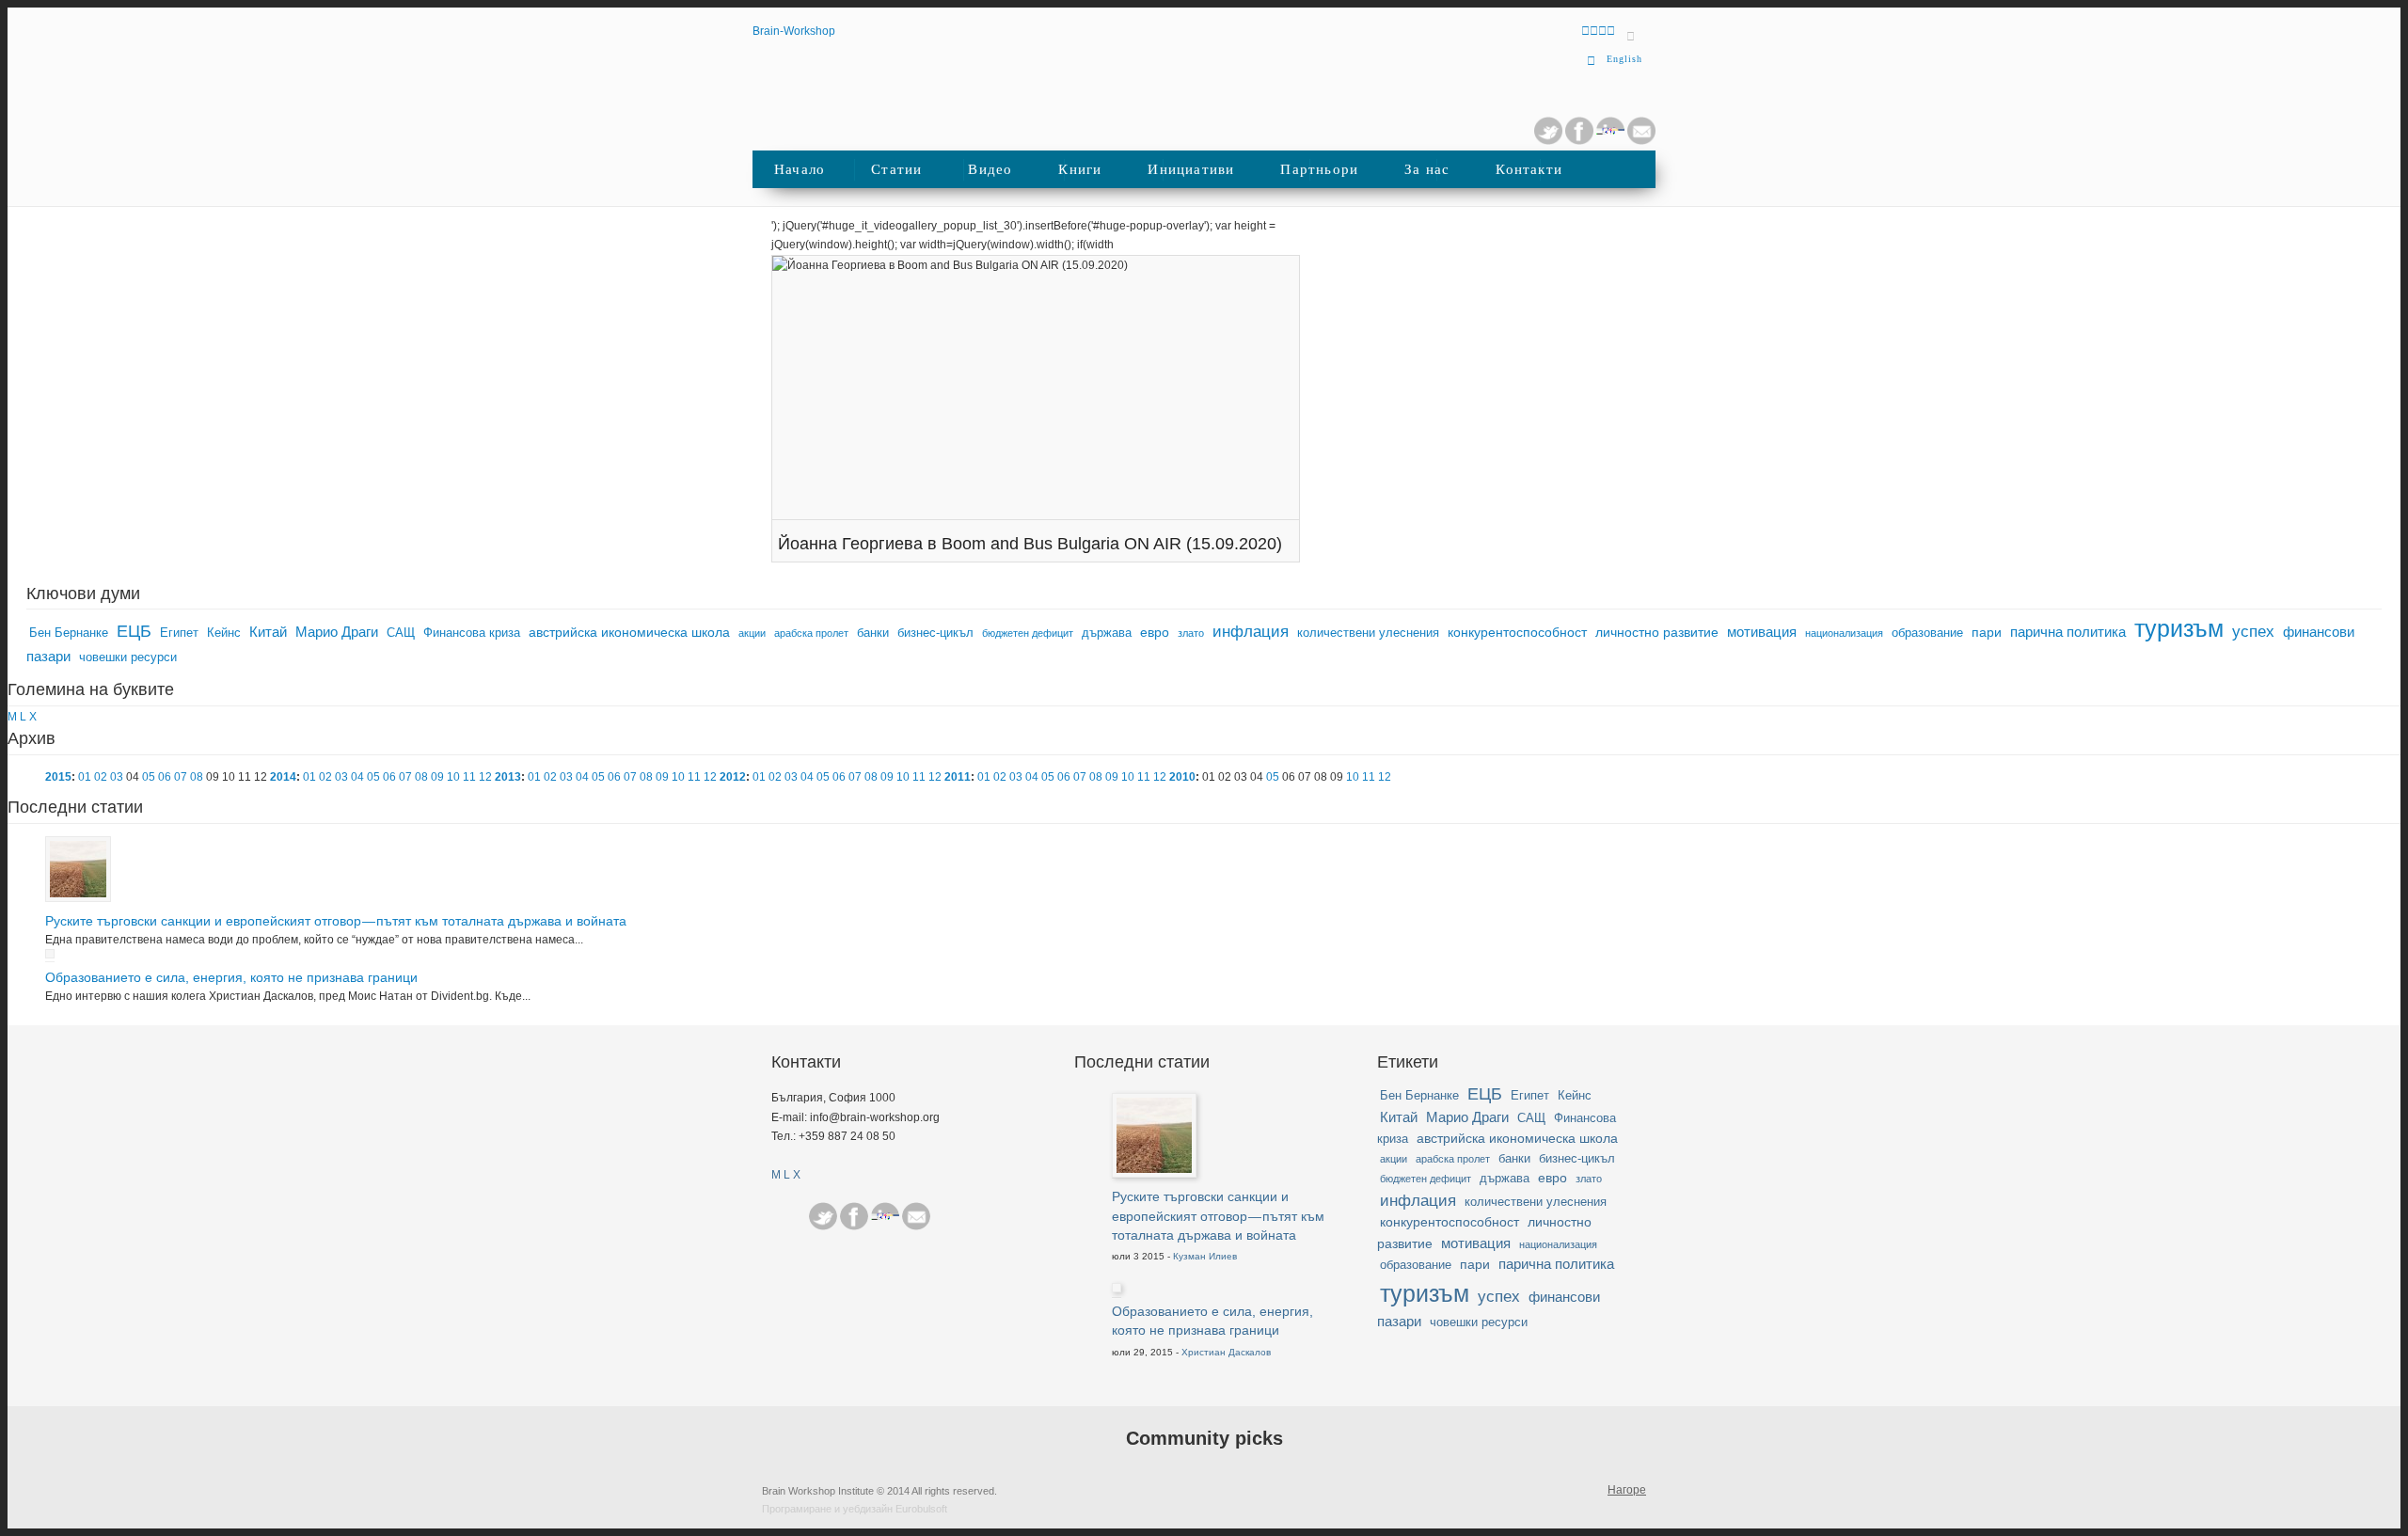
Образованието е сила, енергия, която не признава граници (231, 977)
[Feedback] (22, 313)
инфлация (1251, 632)
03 (117, 777)
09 (437, 777)
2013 (508, 777)
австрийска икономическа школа (629, 632)
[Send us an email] (1641, 141)
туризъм (2179, 628)
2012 (733, 777)
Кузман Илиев (1205, 1256)
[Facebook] (854, 1216)
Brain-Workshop (794, 31)
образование (1927, 633)
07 (181, 777)
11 (469, 777)
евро (1155, 632)
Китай (268, 632)
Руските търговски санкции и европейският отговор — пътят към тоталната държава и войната (336, 921)
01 (85, 777)
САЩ (401, 633)
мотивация (1762, 632)
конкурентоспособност (1517, 632)
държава (1107, 633)
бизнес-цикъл (935, 633)
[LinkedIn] (1610, 141)
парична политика (2068, 632)
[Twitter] (1548, 141)
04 (357, 777)
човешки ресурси (128, 657)
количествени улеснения (1368, 633)
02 (101, 777)
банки (873, 633)
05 (149, 777)
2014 (283, 777)
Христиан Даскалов (1226, 1352)
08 (197, 777)
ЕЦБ (134, 631)
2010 (1182, 777)
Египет (179, 633)
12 (485, 777)
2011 (958, 777)
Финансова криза (472, 633)
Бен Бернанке (69, 633)
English (1624, 59)
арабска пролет (811, 633)
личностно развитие (1657, 632)
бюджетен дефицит (1028, 633)
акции (752, 633)
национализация (1844, 633)
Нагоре (1627, 1490)
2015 (58, 777)
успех (2253, 632)
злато (1191, 633)
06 (165, 777)
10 (453, 777)
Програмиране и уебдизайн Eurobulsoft (855, 1509)
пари (1987, 632)
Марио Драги (337, 632)
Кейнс (224, 633)
